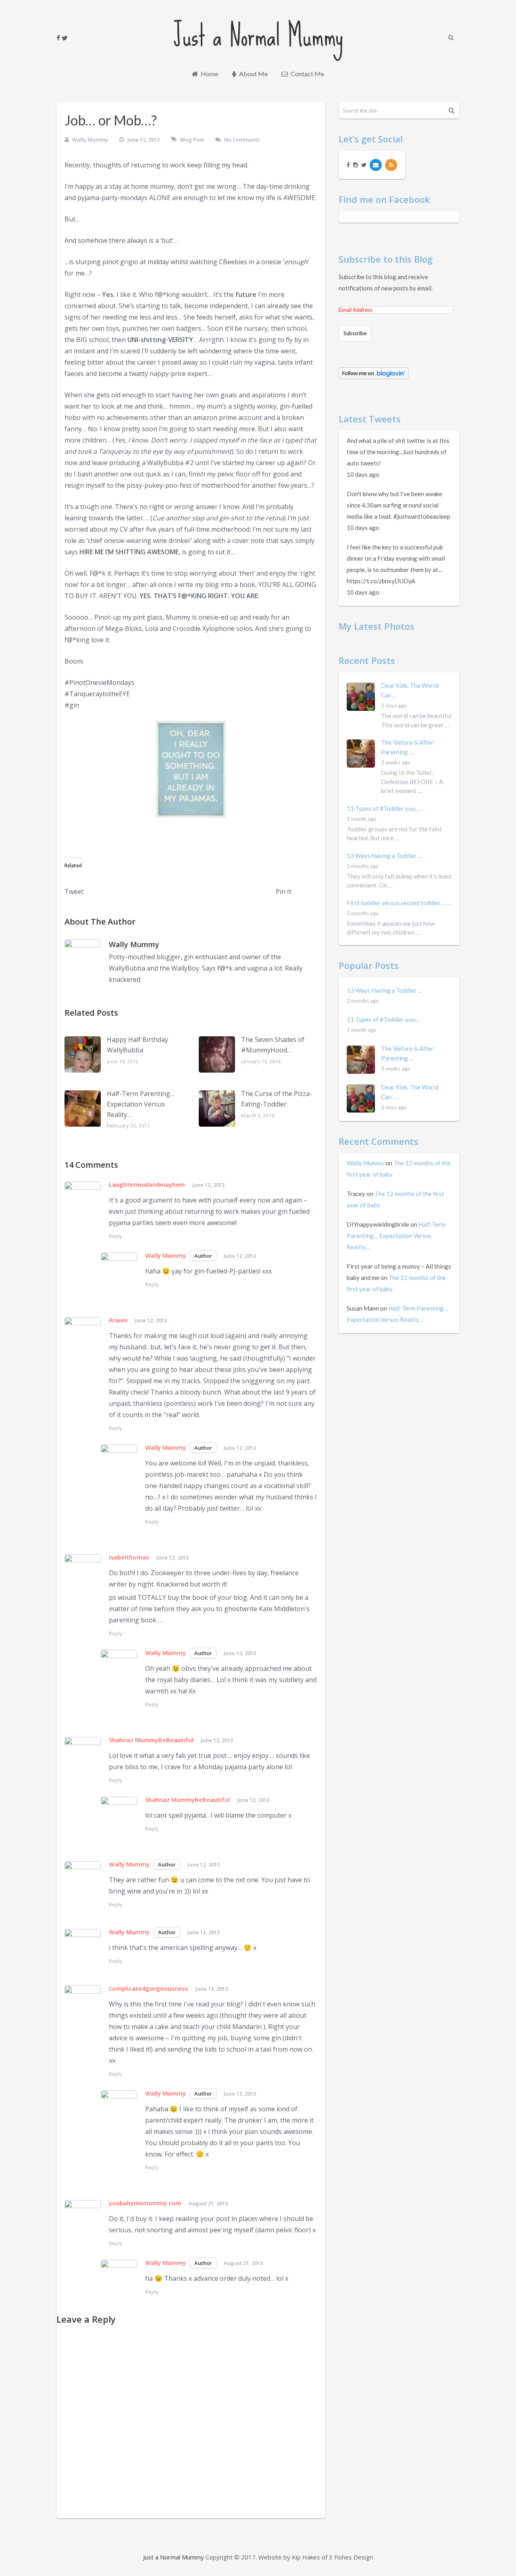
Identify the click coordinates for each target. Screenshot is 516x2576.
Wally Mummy (90, 140)
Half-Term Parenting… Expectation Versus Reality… (141, 1104)
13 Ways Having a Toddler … (385, 856)
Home (209, 74)
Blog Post (192, 140)
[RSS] (391, 165)
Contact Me (307, 74)
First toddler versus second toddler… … (399, 903)
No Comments (242, 140)
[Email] (376, 165)
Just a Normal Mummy (258, 35)
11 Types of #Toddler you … (384, 808)
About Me (253, 74)
